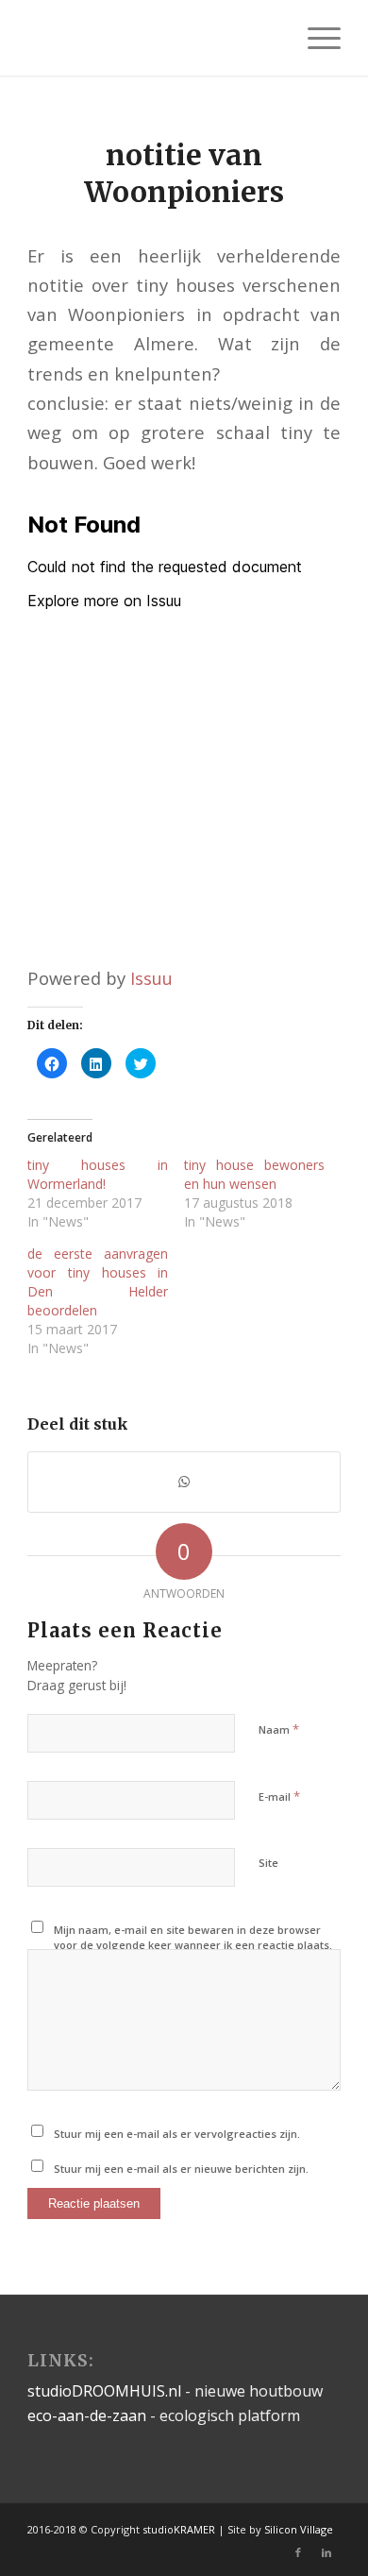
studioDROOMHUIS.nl (104, 2391)
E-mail (279, 1796)
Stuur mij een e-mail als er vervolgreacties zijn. (177, 2134)
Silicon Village (299, 2529)
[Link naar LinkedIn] (326, 2552)
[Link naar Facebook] (298, 2552)
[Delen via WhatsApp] (184, 1482)
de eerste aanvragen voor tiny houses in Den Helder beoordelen (98, 1282)
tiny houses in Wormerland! (98, 1174)
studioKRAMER (179, 2529)
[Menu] (315, 38)
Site (268, 1863)
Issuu (151, 978)
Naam (279, 1729)
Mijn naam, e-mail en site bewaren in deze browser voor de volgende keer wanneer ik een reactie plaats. (193, 1938)
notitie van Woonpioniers (184, 173)
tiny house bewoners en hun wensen (254, 1174)
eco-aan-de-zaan (87, 2415)
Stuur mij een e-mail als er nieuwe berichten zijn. (181, 2169)
